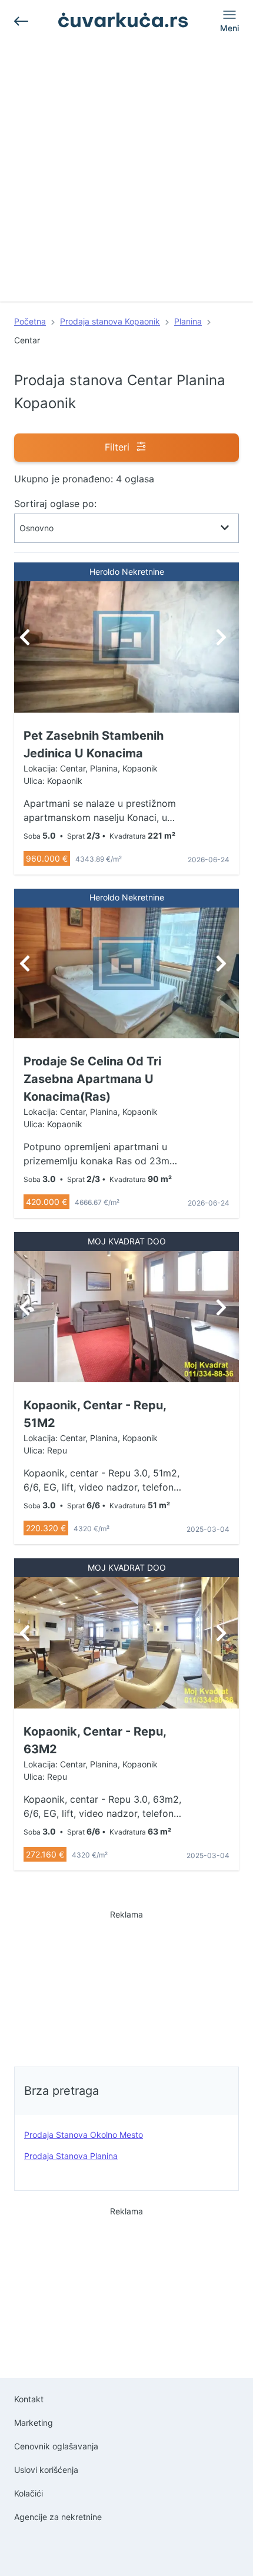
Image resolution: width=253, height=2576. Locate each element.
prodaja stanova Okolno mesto (84, 2135)
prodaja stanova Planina (71, 2156)
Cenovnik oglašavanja (56, 2446)
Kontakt (29, 2399)
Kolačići (29, 2493)
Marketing (34, 2423)
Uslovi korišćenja (46, 2470)
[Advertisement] (126, 175)
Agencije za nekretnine (58, 2517)
